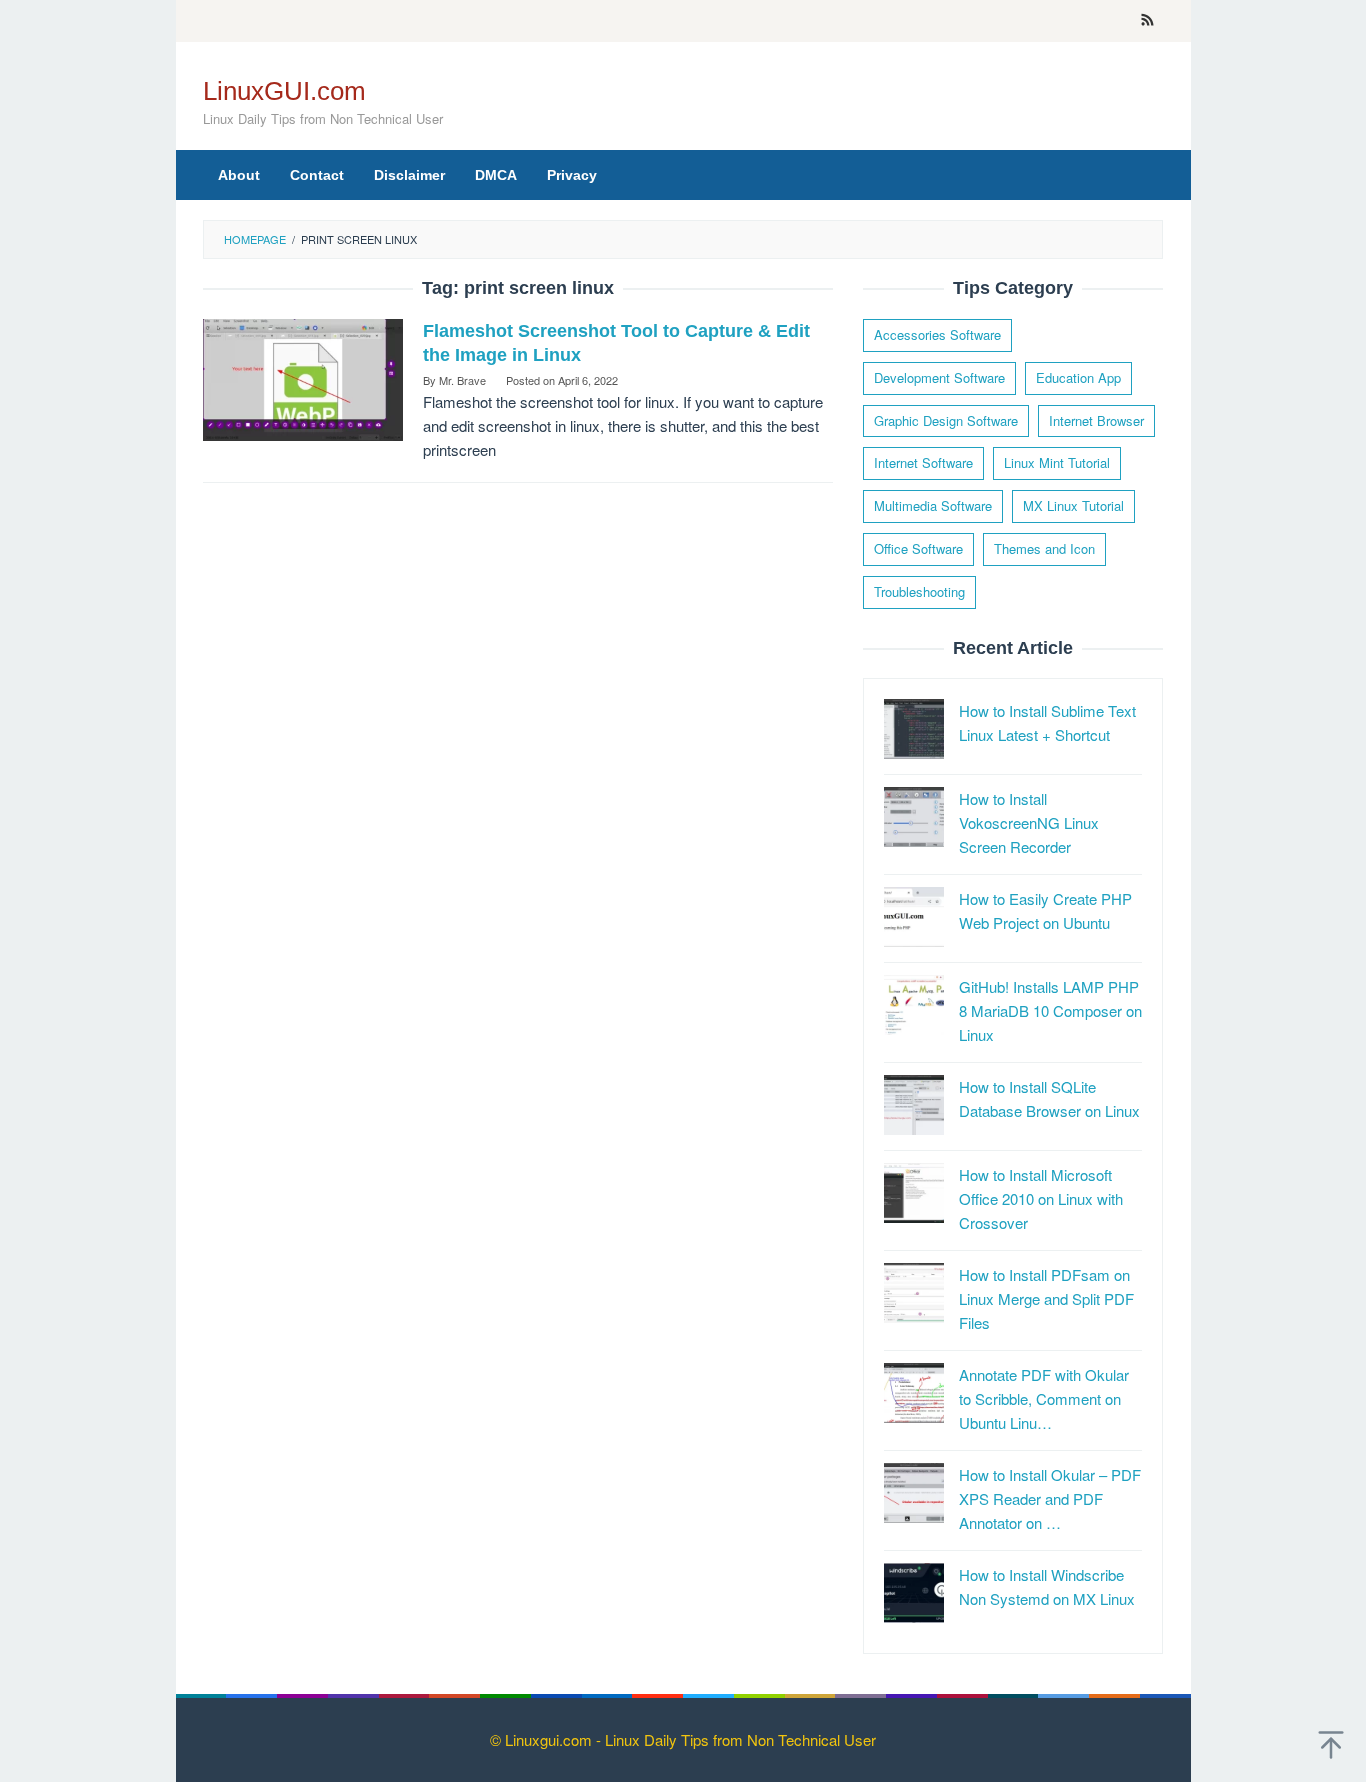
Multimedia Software (933, 505)
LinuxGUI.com (284, 91)
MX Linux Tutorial (1073, 505)
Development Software (939, 377)
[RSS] (1147, 21)
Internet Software (923, 462)
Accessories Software (937, 334)
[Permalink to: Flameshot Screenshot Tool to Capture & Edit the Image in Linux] (303, 377)
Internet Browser (1096, 420)
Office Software (918, 548)
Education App (1078, 377)
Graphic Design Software (946, 420)
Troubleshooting (919, 591)
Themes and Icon (1044, 548)
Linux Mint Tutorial (1057, 462)
